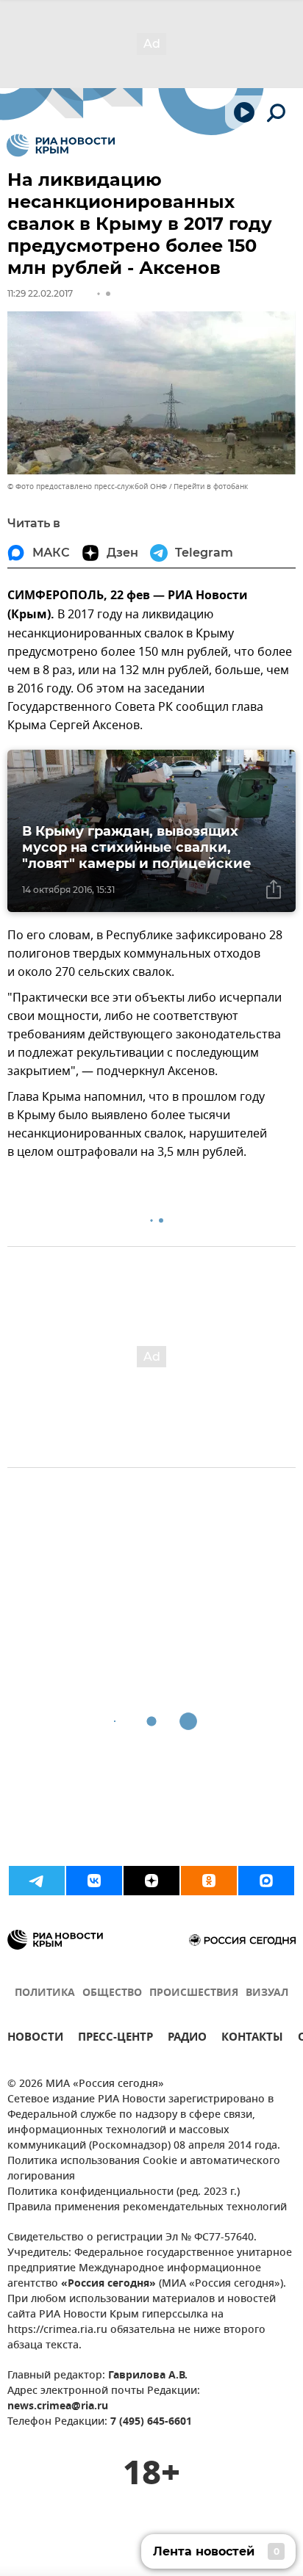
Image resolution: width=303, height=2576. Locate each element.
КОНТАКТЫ (252, 2039)
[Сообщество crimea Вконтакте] (94, 1881)
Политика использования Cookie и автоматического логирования (144, 2169)
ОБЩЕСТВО (112, 1993)
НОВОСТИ (35, 2039)
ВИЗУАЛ (267, 1993)
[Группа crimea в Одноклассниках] (209, 1881)
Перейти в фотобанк (211, 486)
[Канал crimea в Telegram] (37, 1881)
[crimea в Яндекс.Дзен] (151, 1881)
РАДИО (187, 2039)
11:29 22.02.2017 (40, 293)
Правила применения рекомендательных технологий (147, 2208)
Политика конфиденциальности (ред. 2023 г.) (124, 2192)
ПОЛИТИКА (45, 1993)
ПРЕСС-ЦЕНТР (115, 2039)
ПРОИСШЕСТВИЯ (194, 1993)
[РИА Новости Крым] (61, 145)
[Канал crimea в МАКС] (266, 1881)
